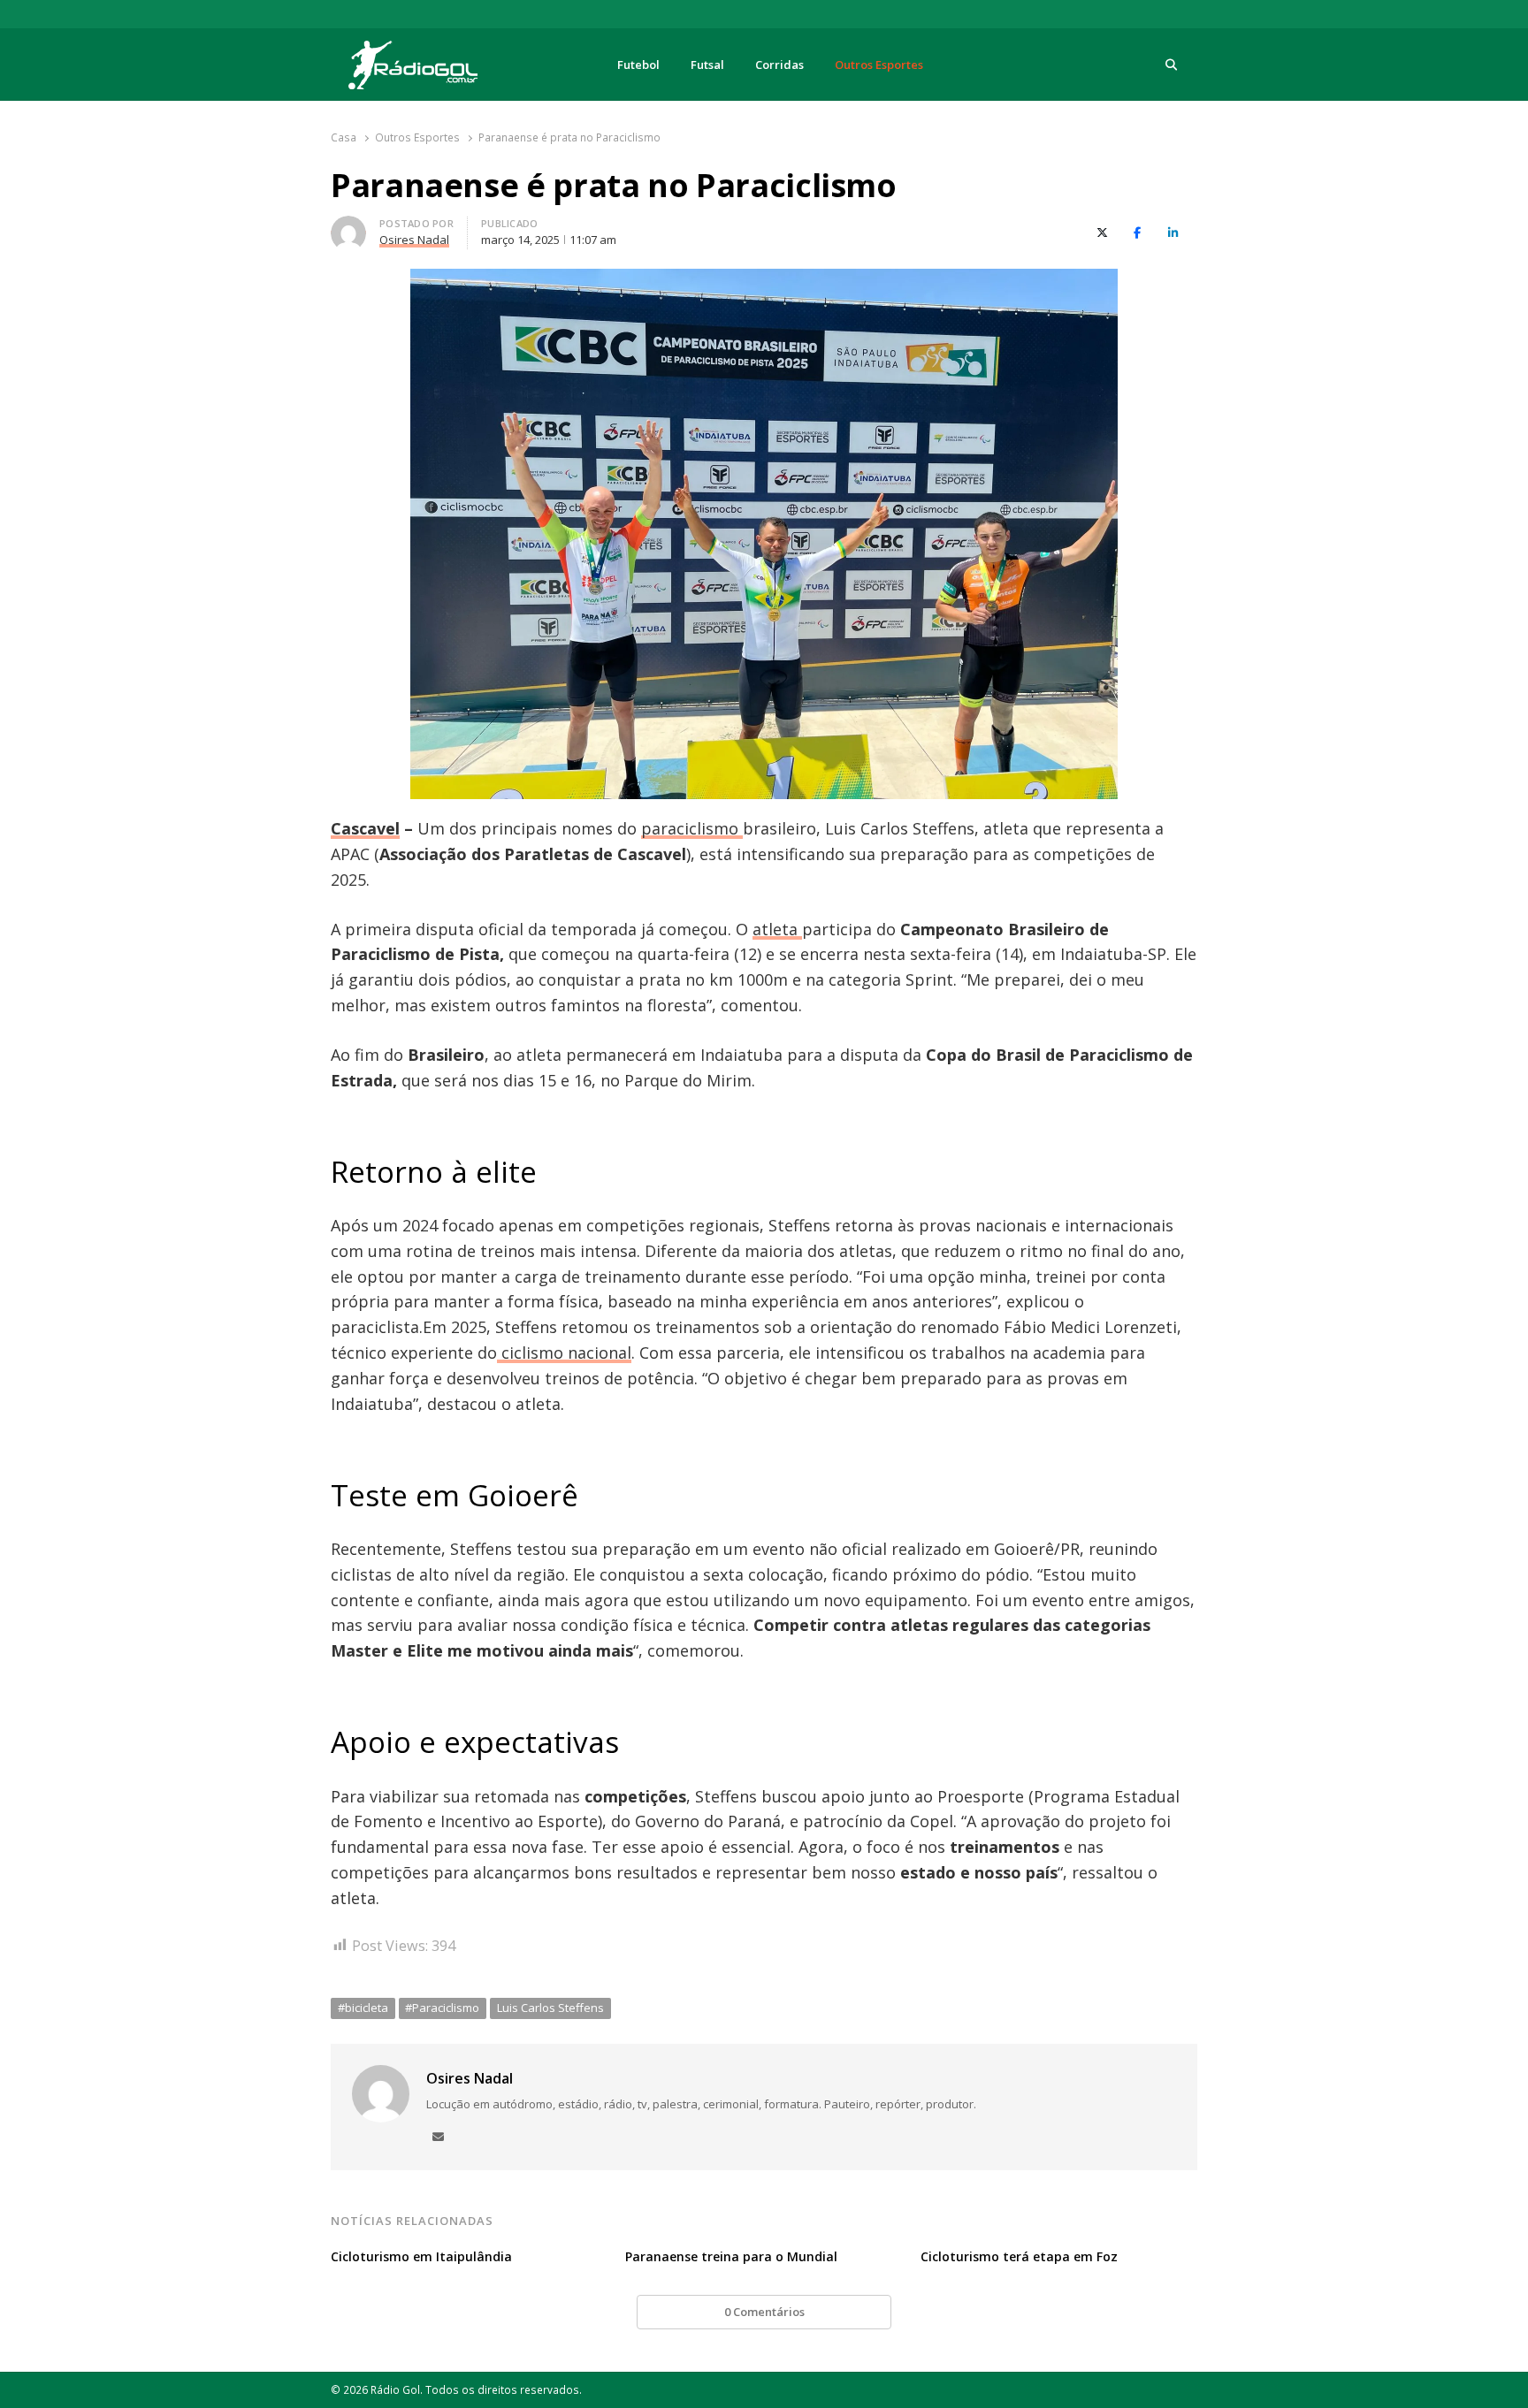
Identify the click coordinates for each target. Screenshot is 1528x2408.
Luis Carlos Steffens (550, 2008)
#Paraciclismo (442, 2008)
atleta (777, 929)
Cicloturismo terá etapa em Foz (1019, 2256)
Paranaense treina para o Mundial (731, 2256)
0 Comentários (764, 2312)
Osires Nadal (470, 2078)
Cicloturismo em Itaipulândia (421, 2256)
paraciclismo (692, 828)
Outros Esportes (879, 65)
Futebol (638, 65)
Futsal (707, 65)
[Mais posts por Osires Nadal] (348, 226)
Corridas (779, 65)
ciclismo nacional (564, 1353)
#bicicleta (363, 2008)
